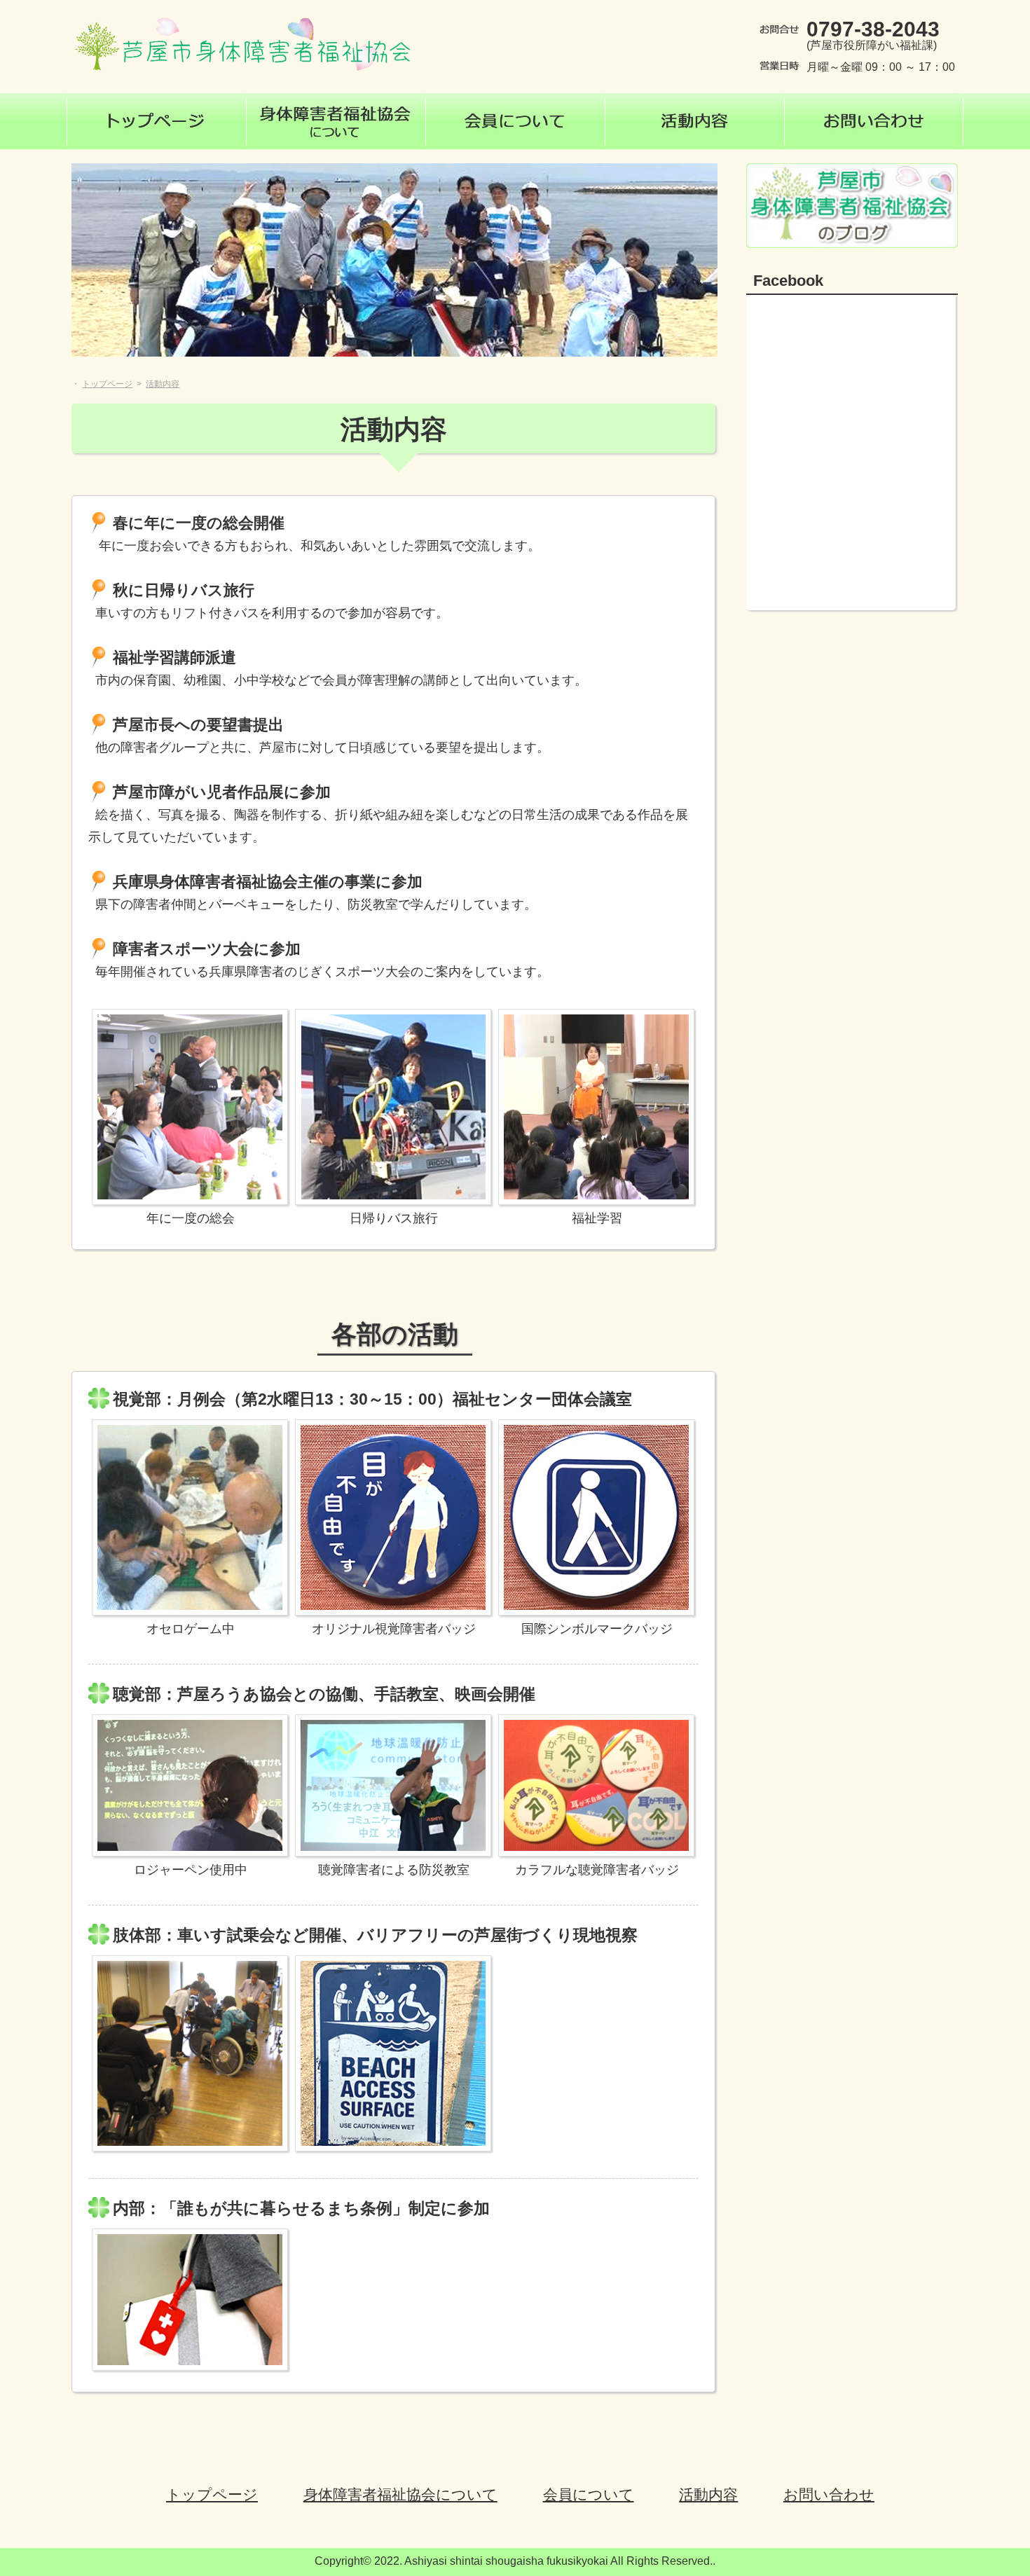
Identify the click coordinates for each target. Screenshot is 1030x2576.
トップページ (212, 2494)
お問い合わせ (829, 2494)
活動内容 (708, 2494)
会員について (589, 2494)
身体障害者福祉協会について (400, 2494)
